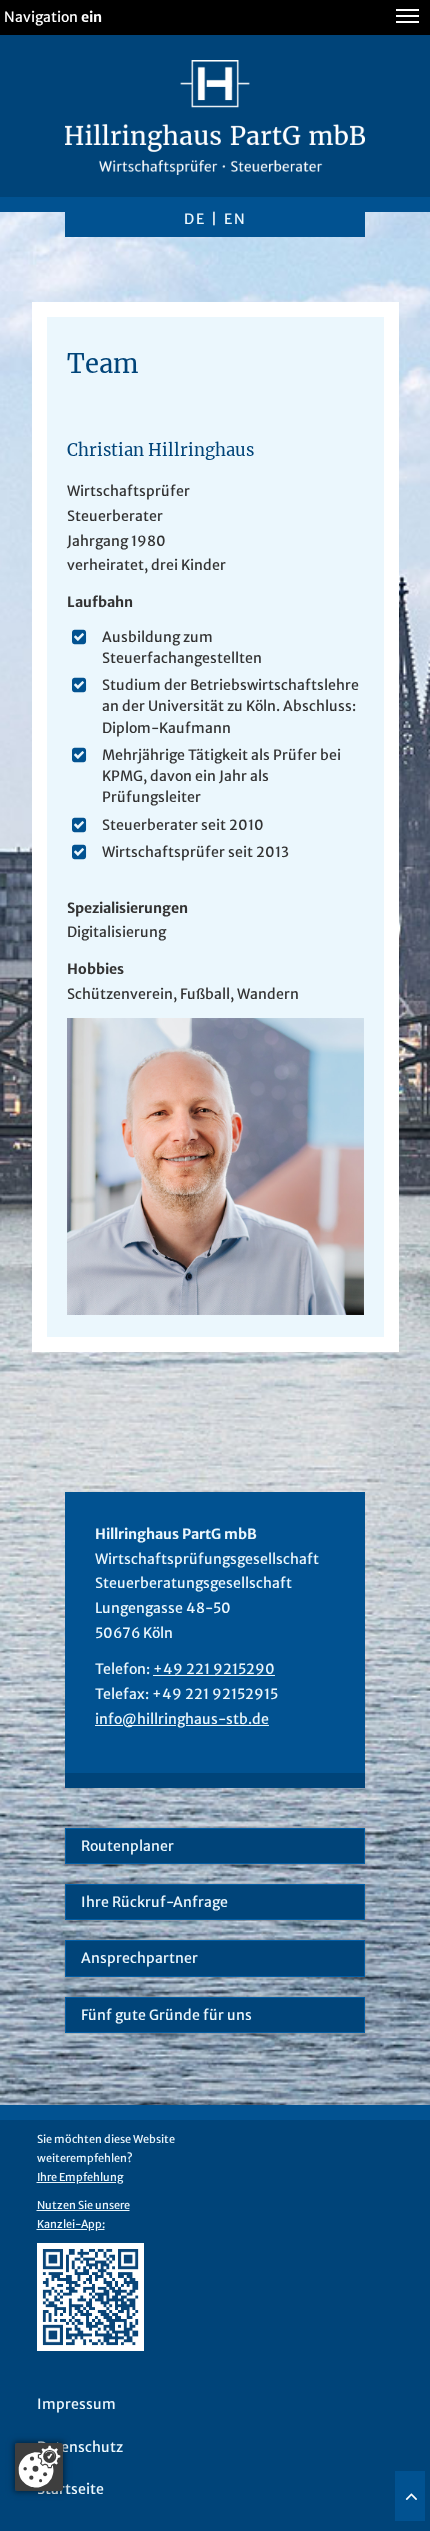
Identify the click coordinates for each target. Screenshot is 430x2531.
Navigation (53, 17)
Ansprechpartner (139, 1958)
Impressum (76, 2404)
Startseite (70, 2489)
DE (195, 219)
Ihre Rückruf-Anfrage (154, 1902)
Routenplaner (127, 1846)
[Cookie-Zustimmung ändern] (39, 2467)
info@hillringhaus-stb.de (182, 1719)
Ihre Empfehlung (80, 2177)
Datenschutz (80, 2447)
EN (235, 219)
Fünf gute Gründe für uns (166, 2015)
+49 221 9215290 (214, 1669)
